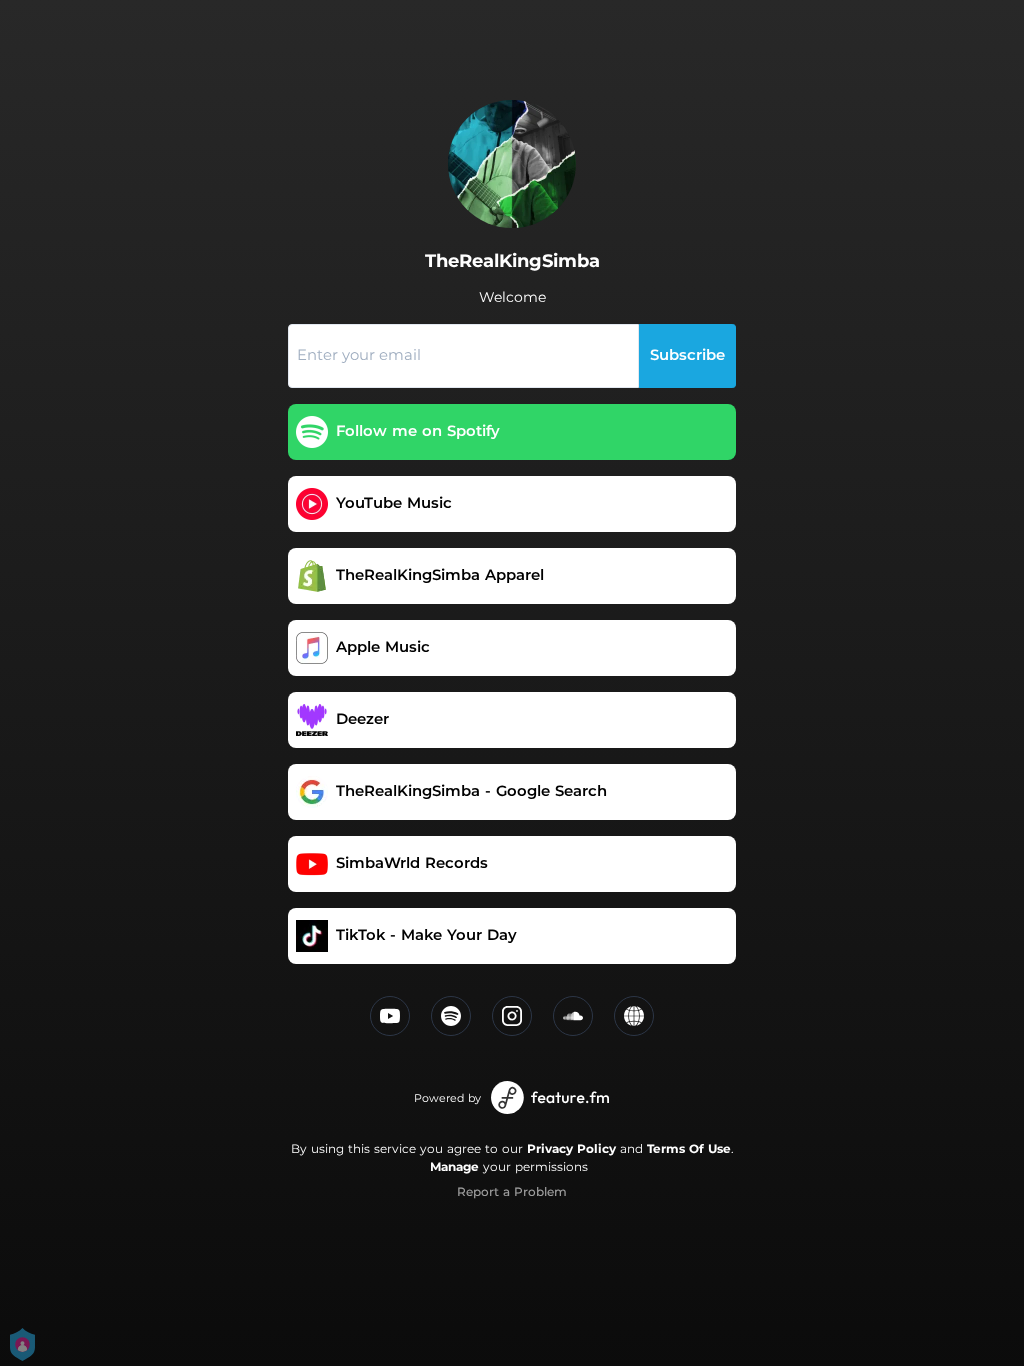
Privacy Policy (571, 1148)
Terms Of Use (689, 1148)
